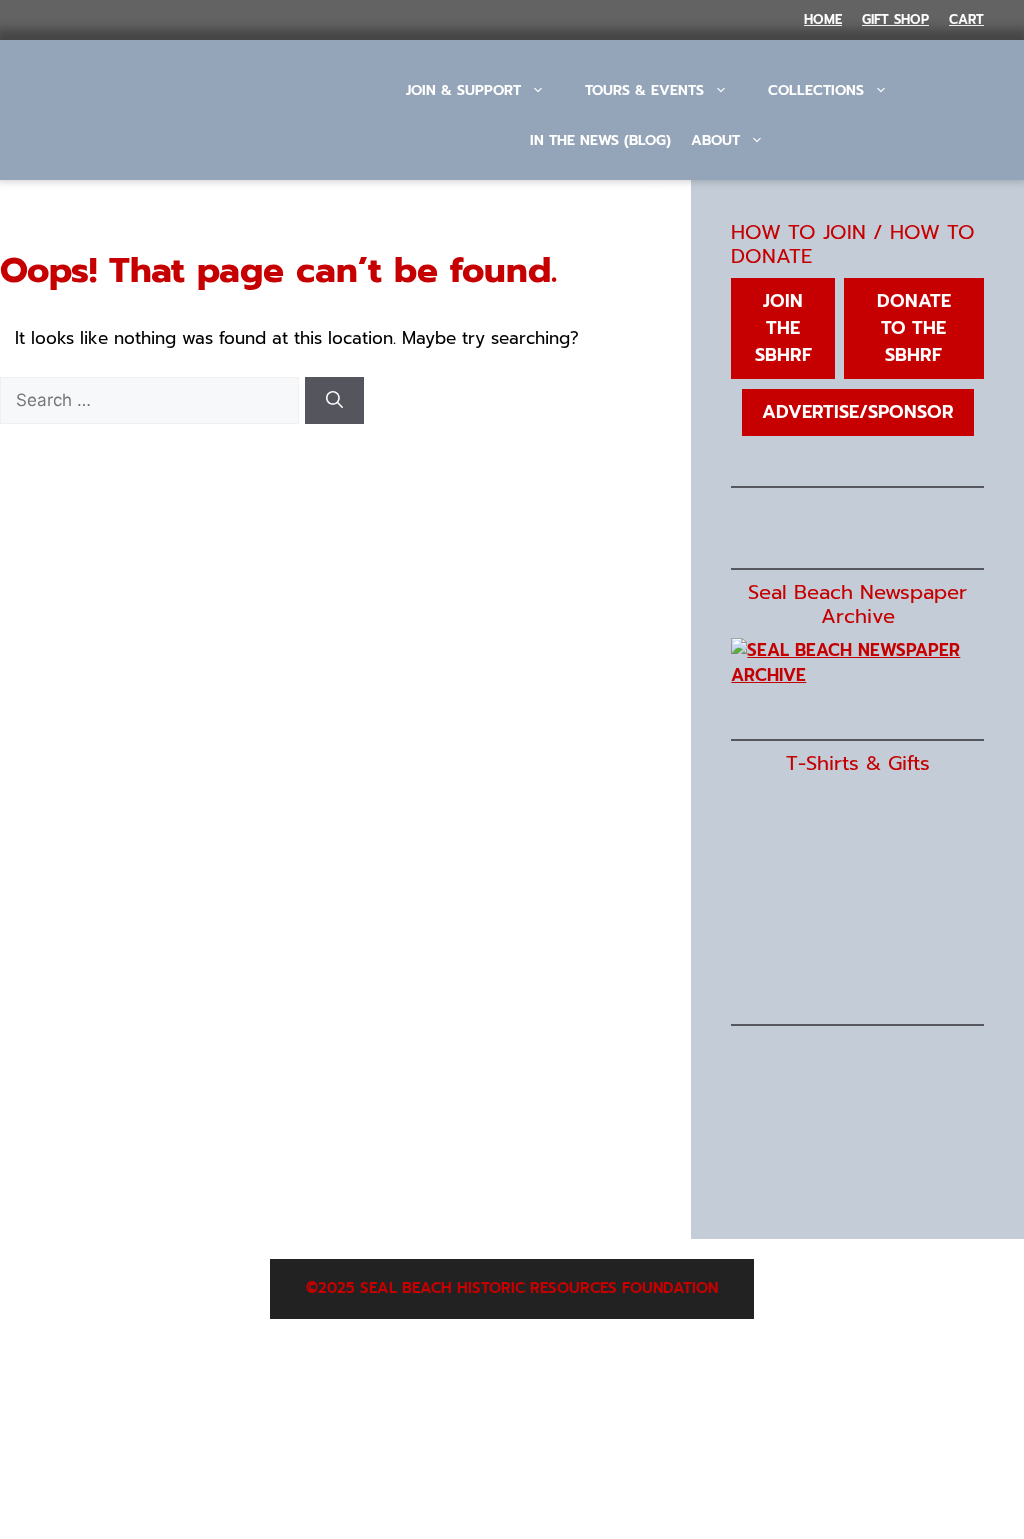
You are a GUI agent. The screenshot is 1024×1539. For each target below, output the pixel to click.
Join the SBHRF (783, 328)
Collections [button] (816, 90)
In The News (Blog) (600, 140)
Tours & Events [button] (644, 90)
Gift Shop (895, 19)
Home (823, 19)
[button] (657, 196)
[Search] (334, 401)
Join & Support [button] (463, 90)
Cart (966, 19)
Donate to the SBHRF (914, 328)
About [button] (715, 140)
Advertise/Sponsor (858, 412)
